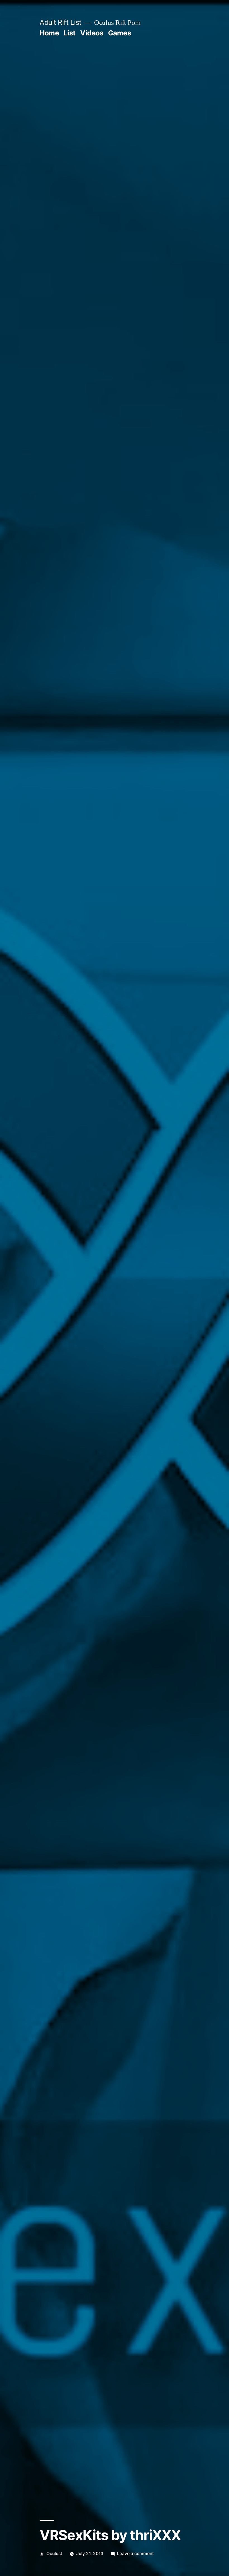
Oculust (54, 2554)
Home (49, 33)
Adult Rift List (61, 22)
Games (120, 33)
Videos (92, 33)
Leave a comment (135, 2554)
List (70, 33)
